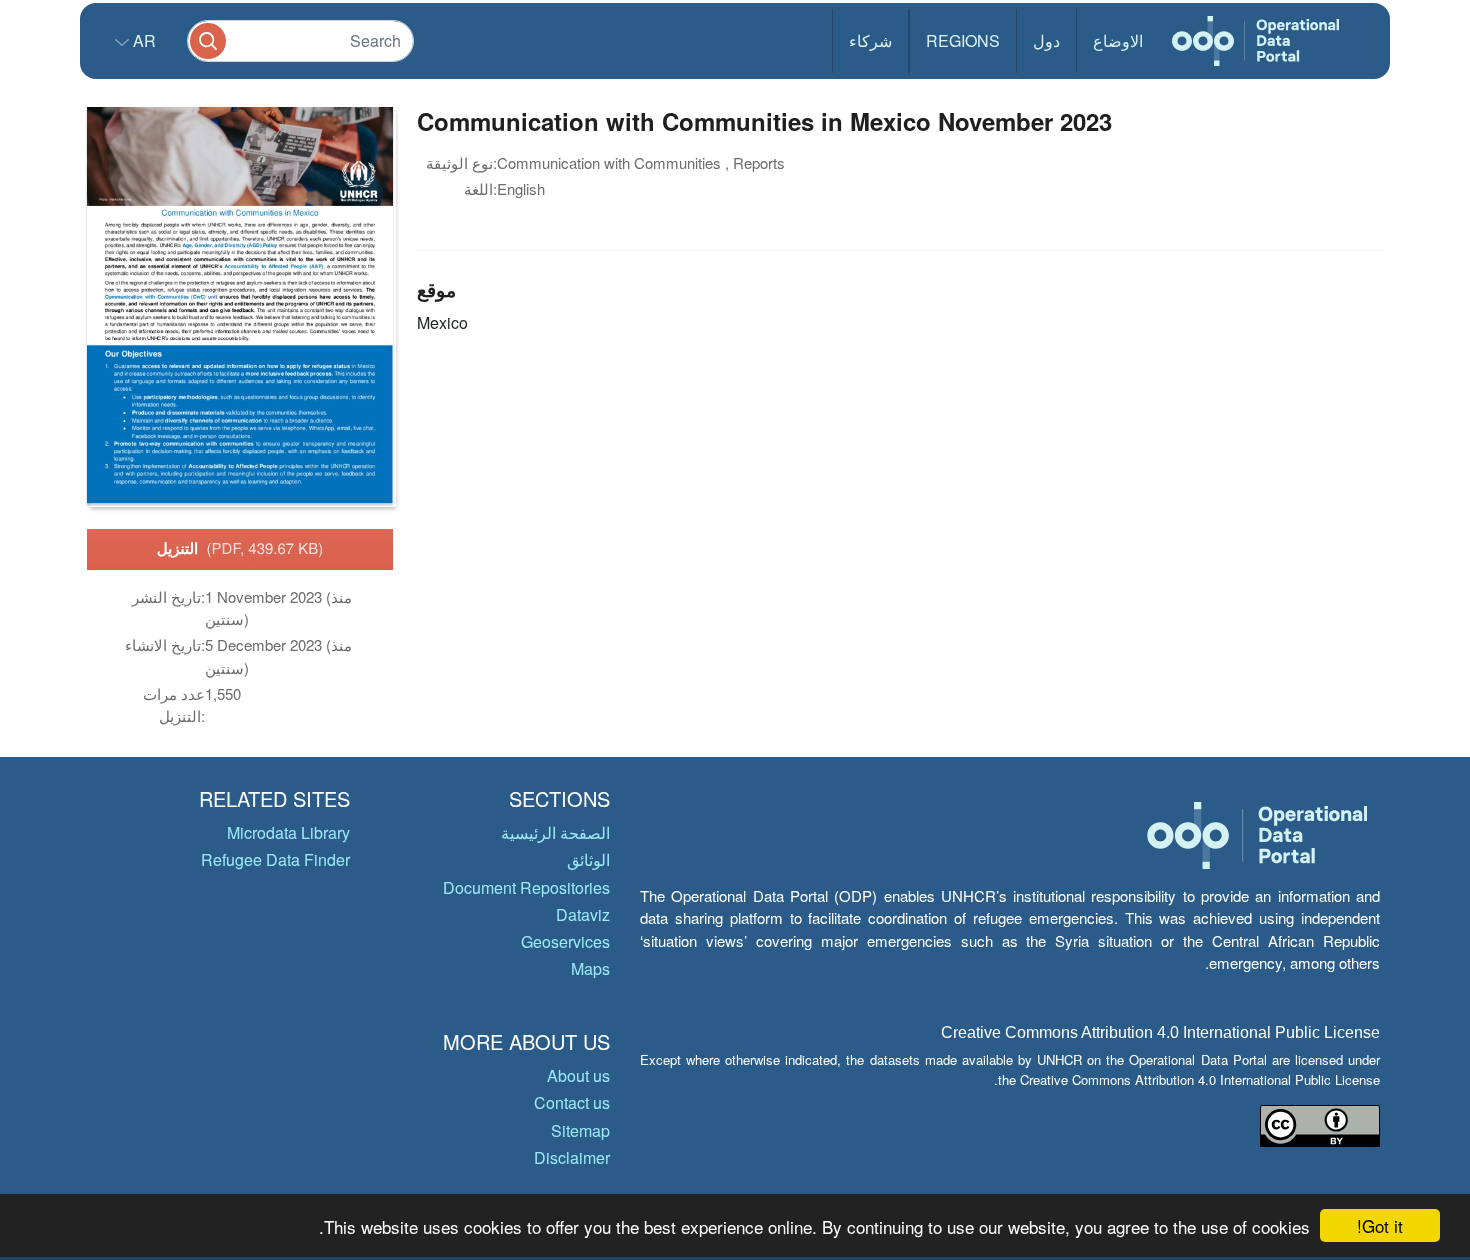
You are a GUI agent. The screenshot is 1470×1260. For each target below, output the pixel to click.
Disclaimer (572, 1157)
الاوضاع (1118, 40)
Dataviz (583, 914)
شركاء (870, 40)
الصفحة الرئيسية (555, 832)
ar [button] (142, 40)
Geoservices (565, 941)
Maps (590, 968)
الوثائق (588, 859)
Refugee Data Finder (275, 859)
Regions (963, 40)
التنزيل (240, 548)
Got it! (1380, 1225)
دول (1046, 40)
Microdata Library (288, 832)
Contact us (572, 1102)
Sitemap (580, 1130)
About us (578, 1075)
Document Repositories (526, 887)
